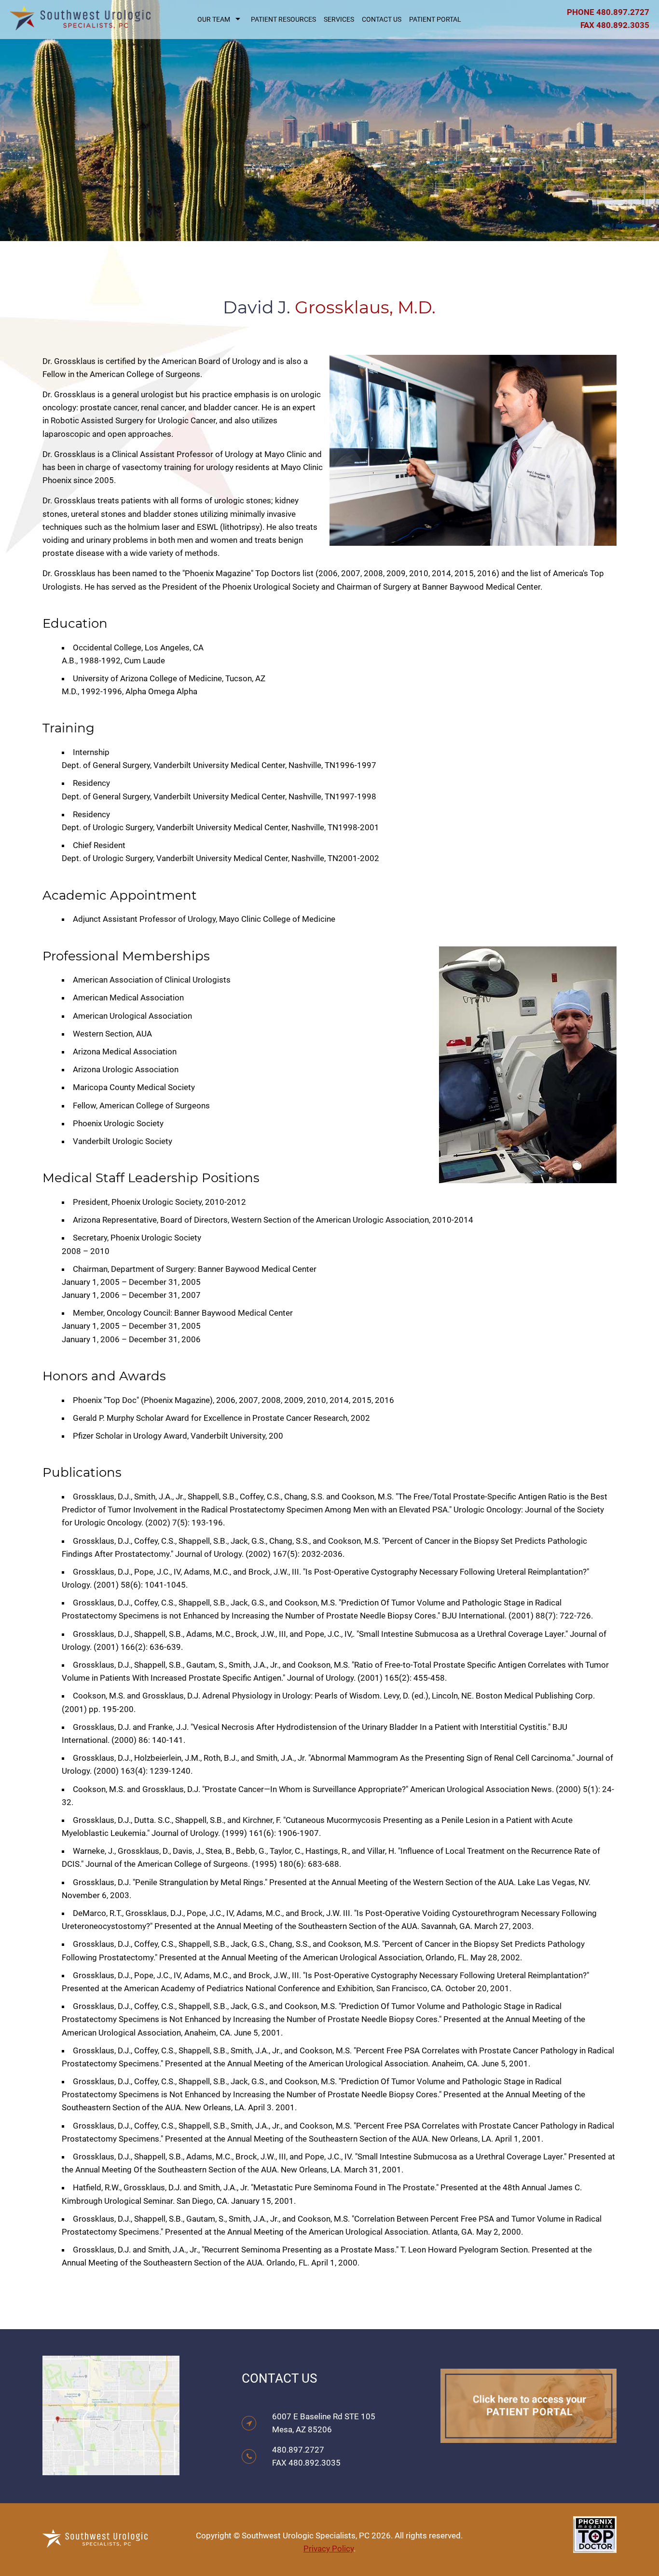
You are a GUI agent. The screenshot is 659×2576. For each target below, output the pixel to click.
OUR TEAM (214, 19)
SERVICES (339, 19)
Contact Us (382, 19)
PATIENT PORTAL (435, 19)
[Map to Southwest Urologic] (111, 2468)
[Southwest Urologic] (80, 23)
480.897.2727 (623, 12)
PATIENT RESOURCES (283, 19)
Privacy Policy (329, 2549)
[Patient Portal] (529, 2436)
